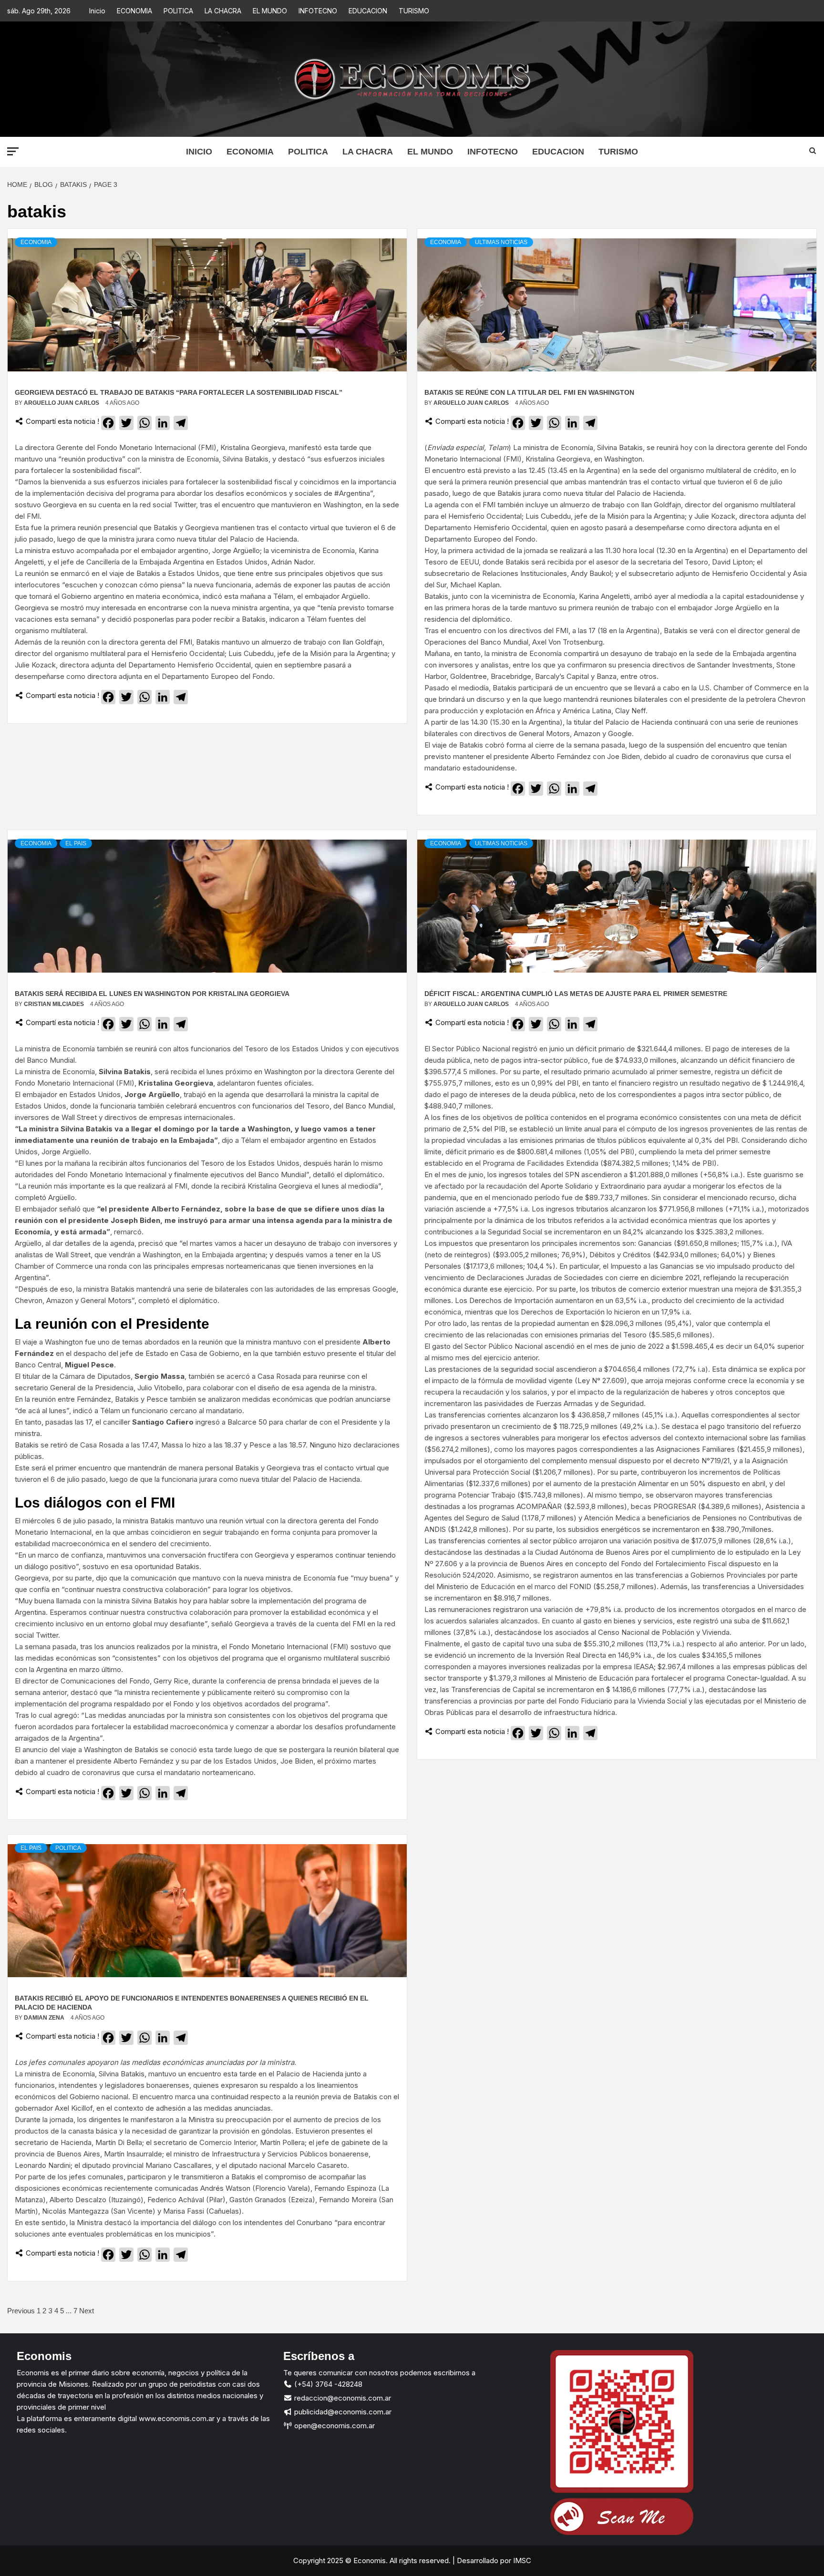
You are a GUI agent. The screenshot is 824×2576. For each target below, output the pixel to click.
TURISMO (414, 11)
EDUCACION (368, 11)
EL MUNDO (270, 11)
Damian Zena (45, 2018)
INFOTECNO (318, 11)
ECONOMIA (134, 11)
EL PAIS (76, 843)
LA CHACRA (223, 11)
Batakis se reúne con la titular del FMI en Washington (529, 392)
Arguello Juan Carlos (62, 403)
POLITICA (178, 11)
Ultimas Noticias (501, 242)
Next (87, 2311)
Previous (21, 2311)
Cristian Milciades (55, 1004)
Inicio (97, 11)
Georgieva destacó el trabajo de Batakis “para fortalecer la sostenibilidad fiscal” (179, 392)
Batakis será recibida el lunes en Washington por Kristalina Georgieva (152, 994)
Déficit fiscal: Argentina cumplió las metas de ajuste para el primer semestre (576, 994)
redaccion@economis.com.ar (342, 2398)
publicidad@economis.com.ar (342, 2412)
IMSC (521, 2561)
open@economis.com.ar (334, 2426)
